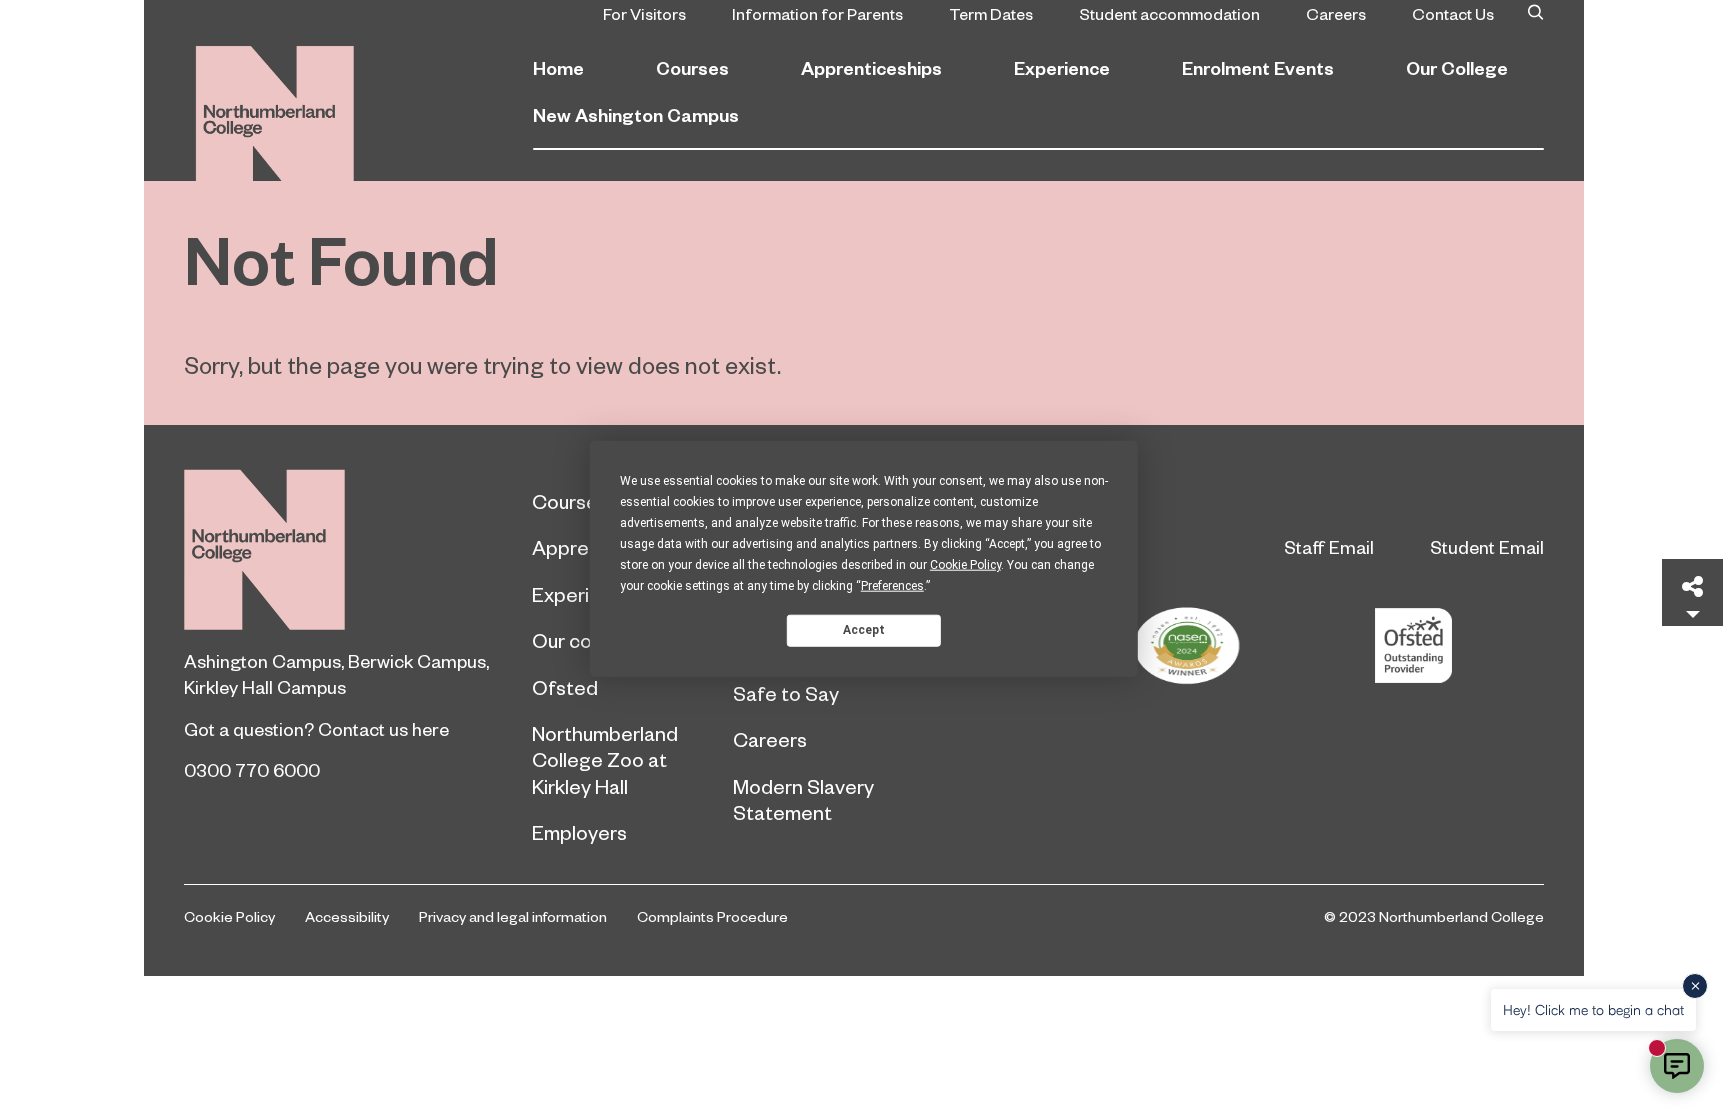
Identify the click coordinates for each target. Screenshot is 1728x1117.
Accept (864, 630)
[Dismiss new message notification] (1695, 986)
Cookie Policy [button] (965, 564)
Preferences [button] (892, 585)
